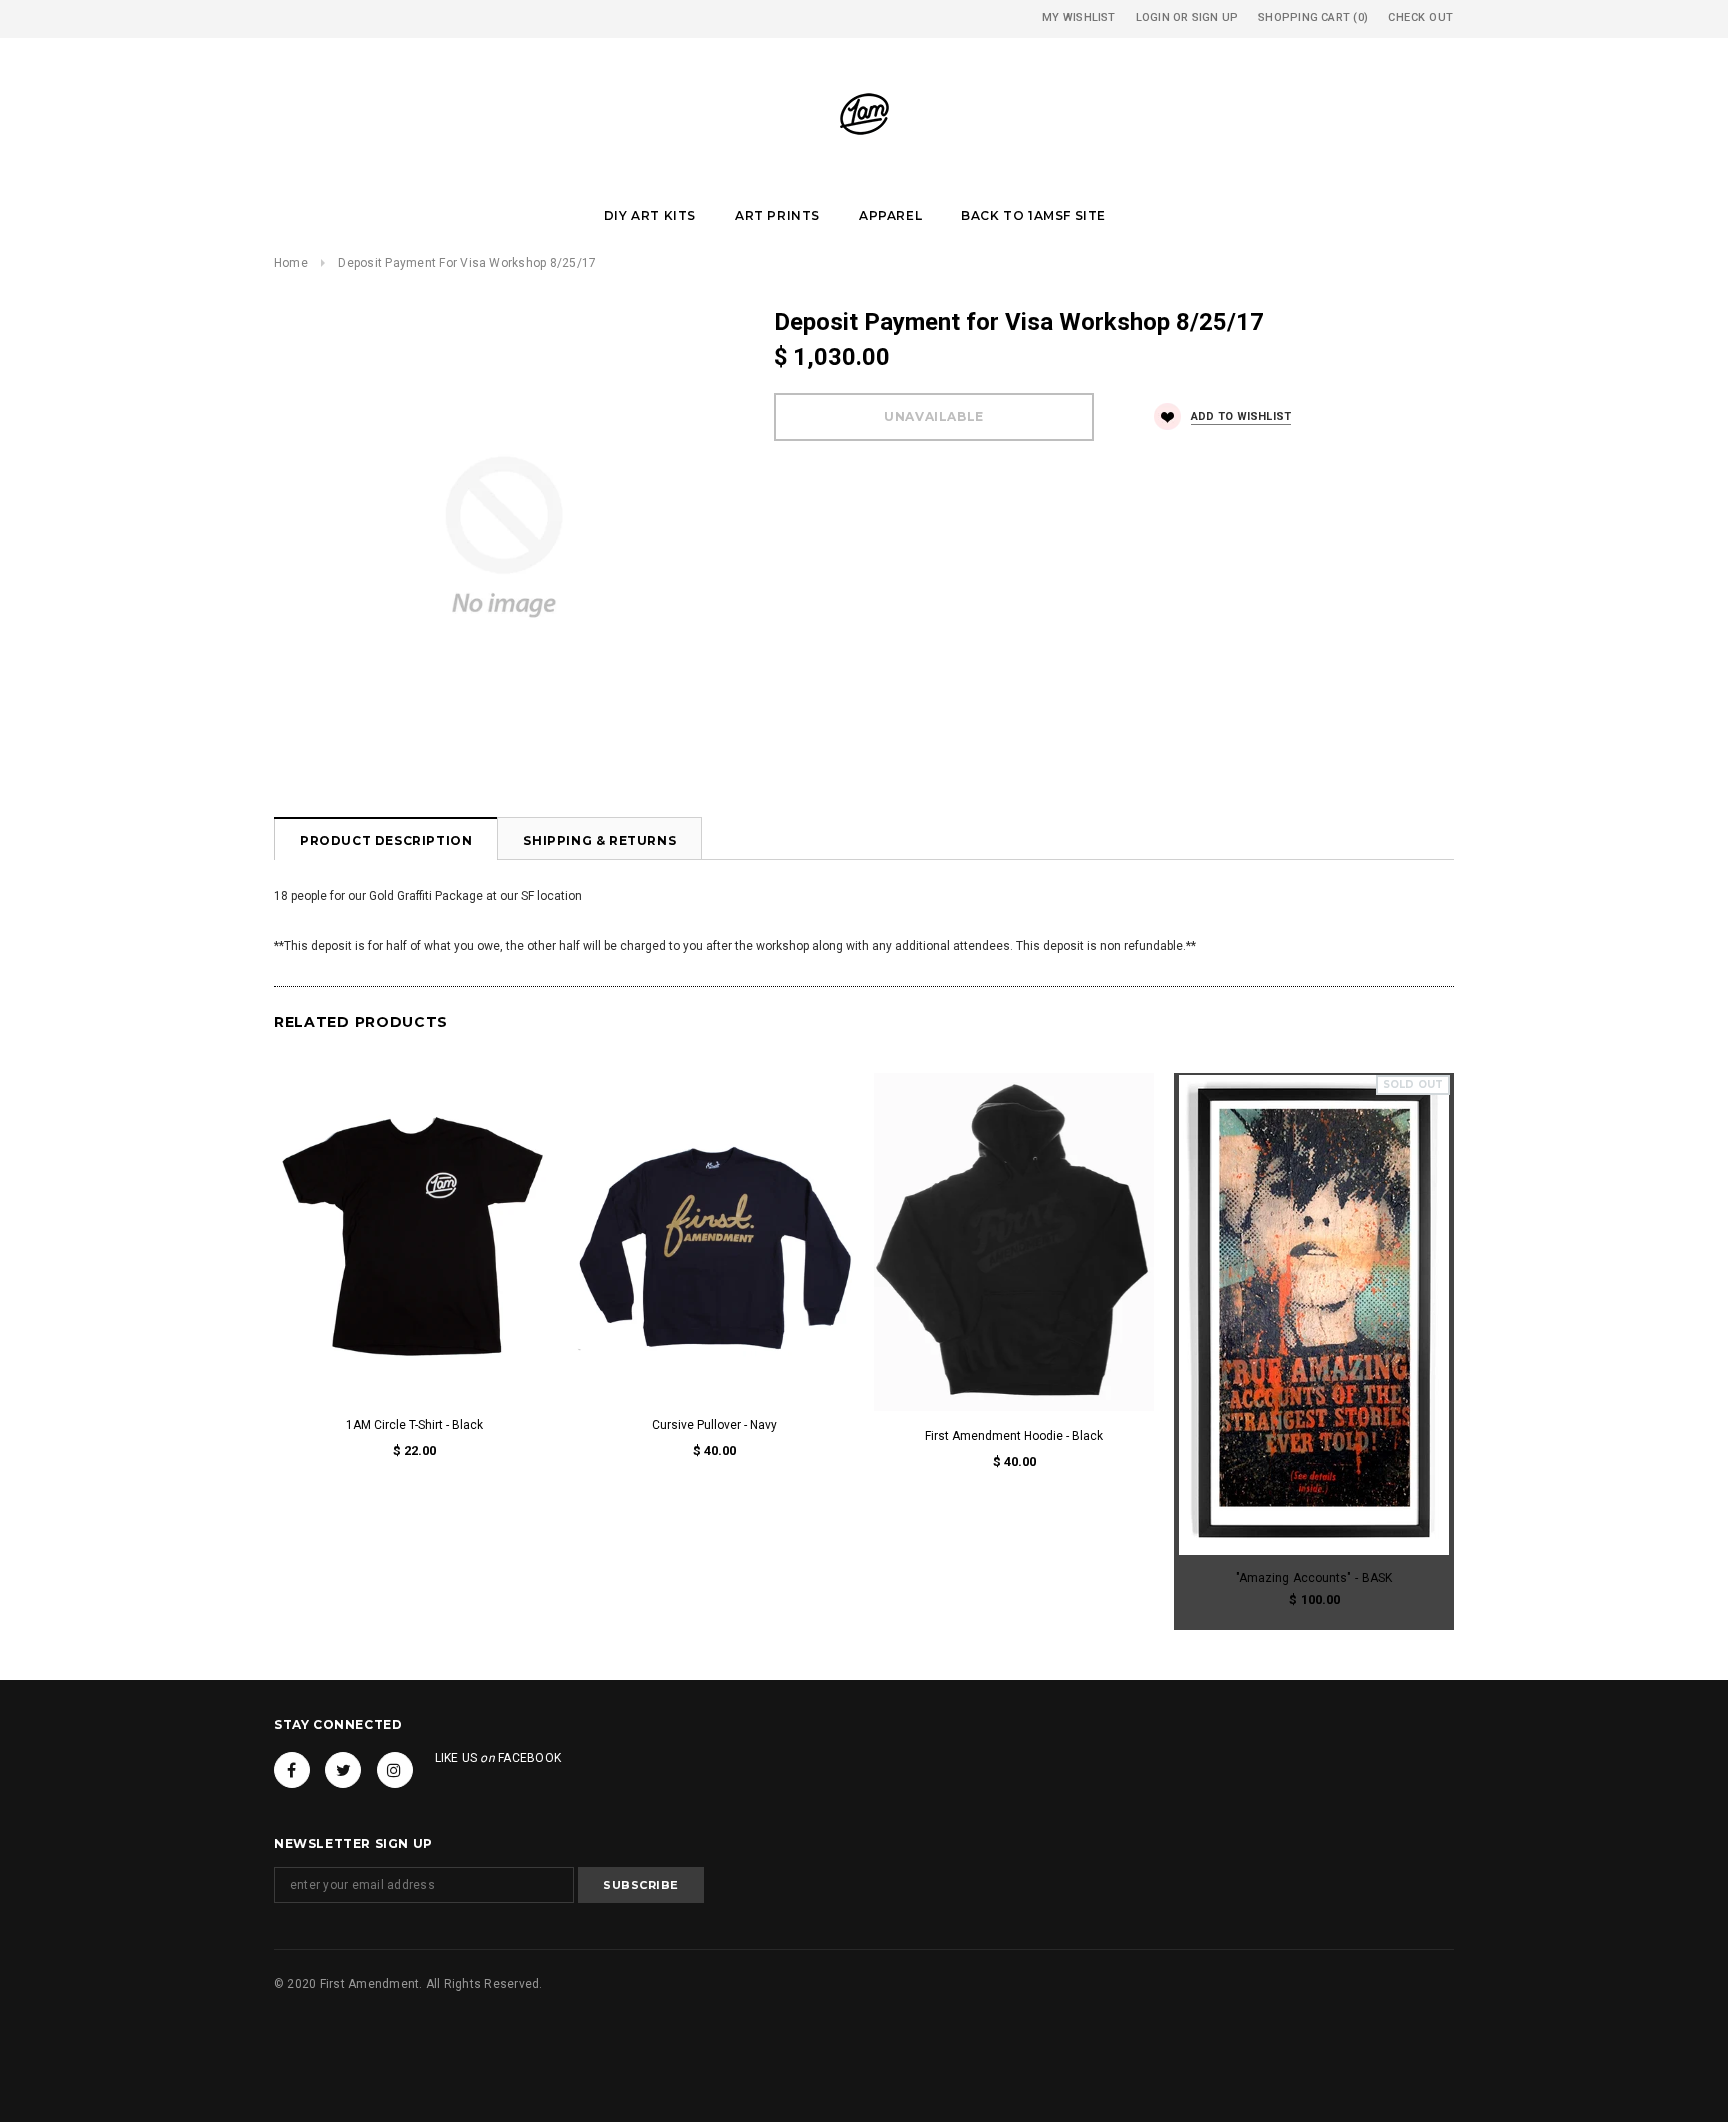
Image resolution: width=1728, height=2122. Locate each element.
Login (1153, 17)
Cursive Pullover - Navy (714, 1425)
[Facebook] (292, 1770)
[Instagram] (395, 1770)
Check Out (1421, 17)
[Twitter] (343, 1770)
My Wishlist (1078, 17)
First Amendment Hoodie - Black (1014, 1436)
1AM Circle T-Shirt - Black (414, 1425)
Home (291, 263)
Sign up (1215, 17)
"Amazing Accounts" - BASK (1314, 1578)
